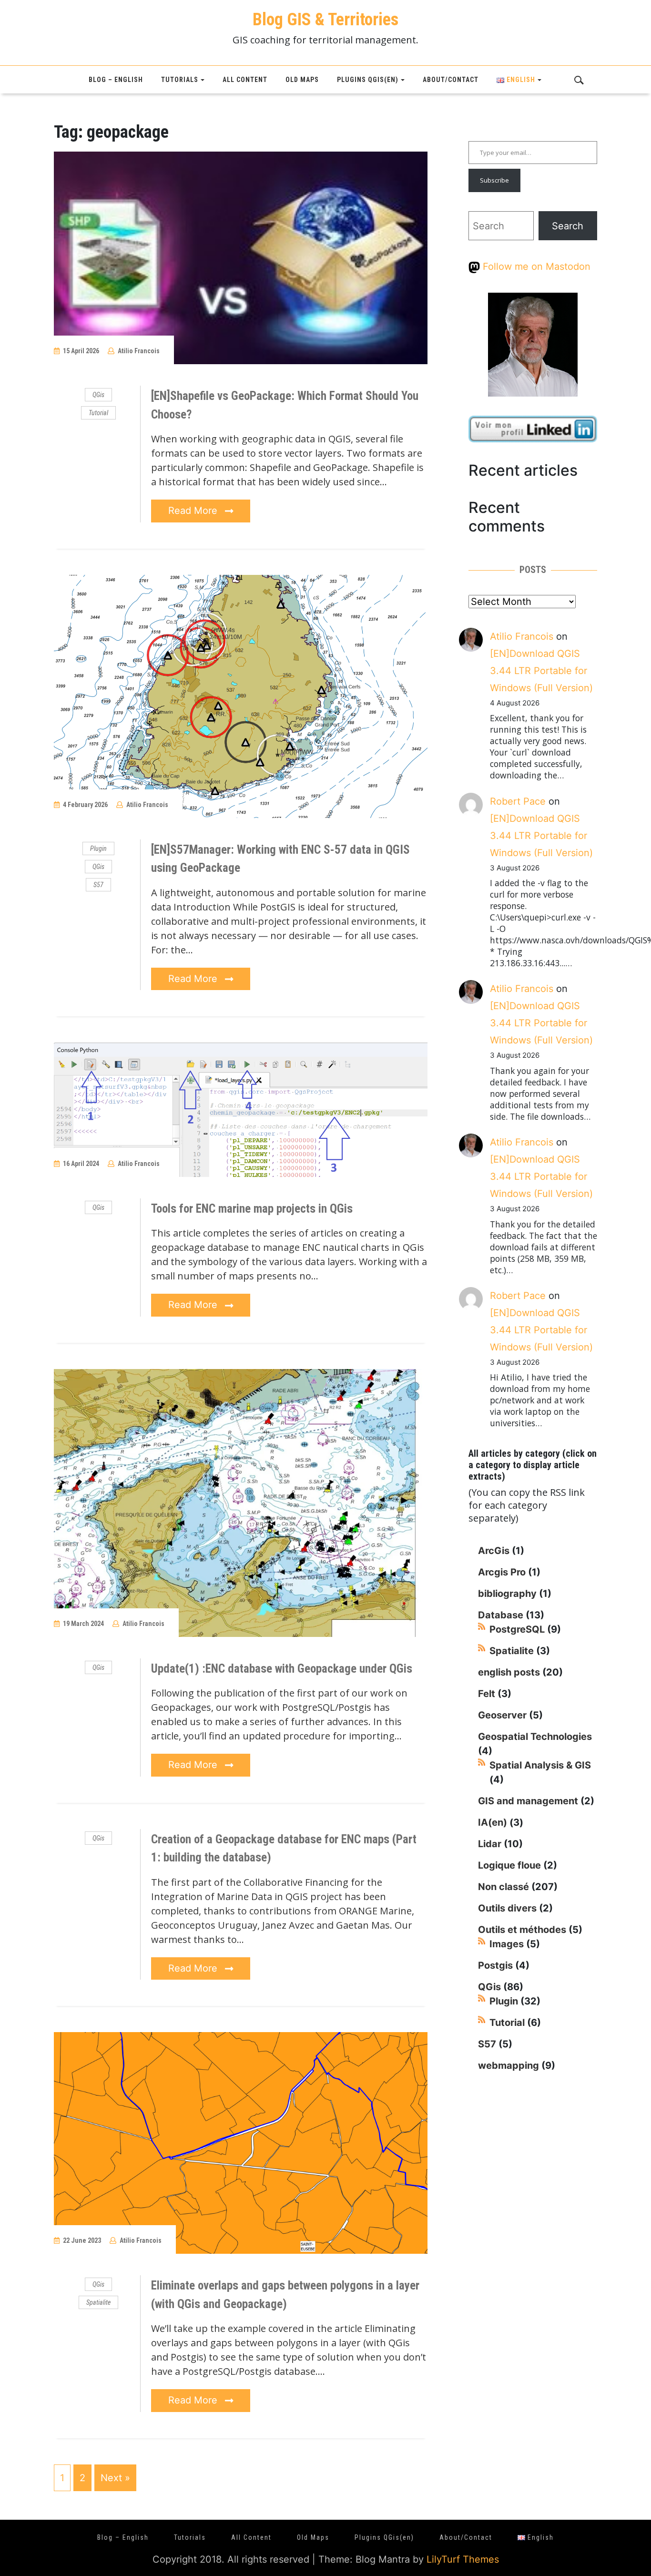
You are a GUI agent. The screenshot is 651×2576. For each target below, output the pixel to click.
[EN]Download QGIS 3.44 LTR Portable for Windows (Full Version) (541, 671)
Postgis (495, 1965)
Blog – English (116, 80)
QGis (98, 395)
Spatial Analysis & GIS (540, 1765)
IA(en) (493, 1822)
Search (568, 226)
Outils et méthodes (522, 1930)
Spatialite (98, 2302)
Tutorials (180, 80)
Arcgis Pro (502, 1572)
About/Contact (451, 80)
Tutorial (98, 413)
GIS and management (528, 1801)
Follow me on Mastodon (535, 266)
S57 (98, 885)
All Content (245, 80)
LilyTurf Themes (463, 2559)
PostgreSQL (517, 1629)
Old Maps (302, 80)
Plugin (98, 848)
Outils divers (507, 1908)
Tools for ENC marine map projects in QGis (252, 1209)
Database (501, 1615)
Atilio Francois (139, 351)
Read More (194, 511)
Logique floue (509, 1865)
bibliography (507, 1594)
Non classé (504, 1887)
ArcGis (494, 1551)
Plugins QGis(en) (368, 80)
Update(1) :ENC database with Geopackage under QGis (282, 1669)
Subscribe (494, 180)
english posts (509, 1672)
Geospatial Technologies (535, 1737)
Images (507, 1944)
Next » (115, 2478)
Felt (487, 1694)
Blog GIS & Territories (325, 20)
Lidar (490, 1844)
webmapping (509, 2065)
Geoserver (502, 1715)
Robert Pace (518, 801)
